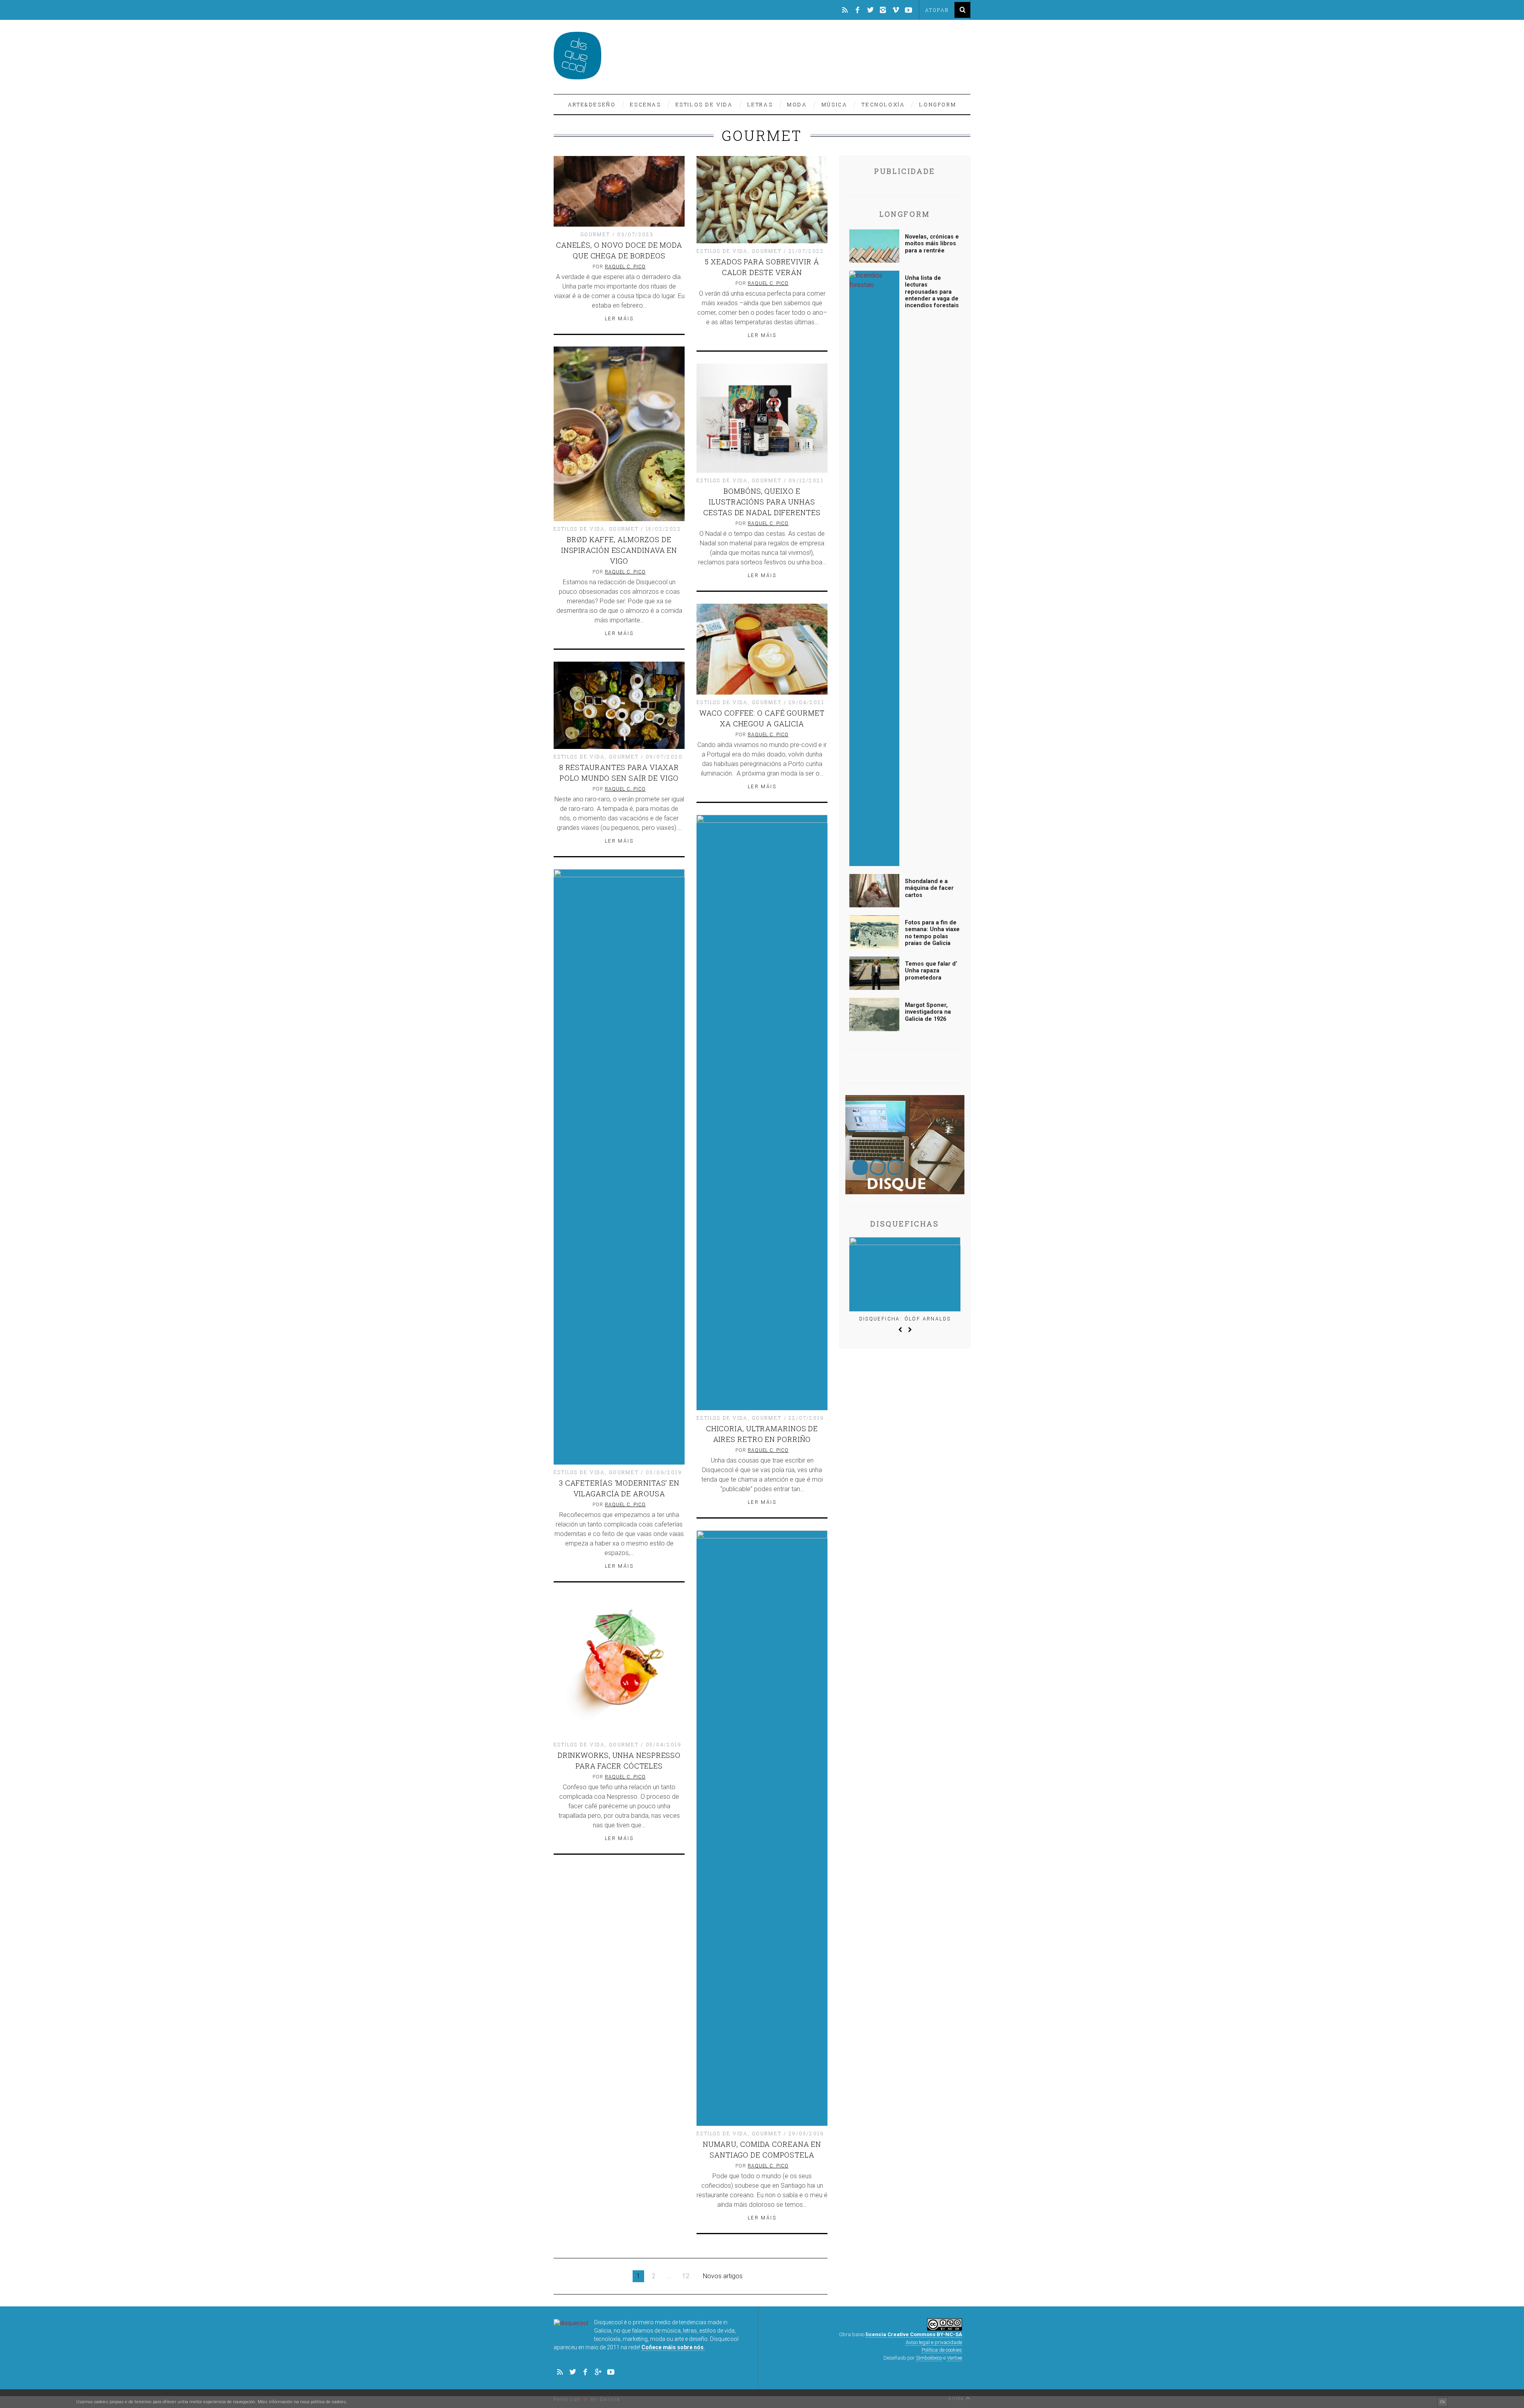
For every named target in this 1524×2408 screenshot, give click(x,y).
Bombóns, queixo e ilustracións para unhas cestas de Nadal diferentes (762, 502)
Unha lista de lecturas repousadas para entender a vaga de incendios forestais (932, 292)
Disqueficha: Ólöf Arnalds (905, 1319)
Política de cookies (942, 2350)
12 (686, 2276)
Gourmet (596, 234)
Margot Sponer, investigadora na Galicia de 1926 (928, 1012)
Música (835, 104)
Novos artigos (723, 2276)
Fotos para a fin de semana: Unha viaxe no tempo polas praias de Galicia (932, 933)
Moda (797, 104)
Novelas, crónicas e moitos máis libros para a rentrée (932, 244)
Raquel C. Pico (625, 267)
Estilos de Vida (704, 104)
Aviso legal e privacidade (934, 2342)
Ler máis (619, 319)
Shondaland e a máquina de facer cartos (929, 888)
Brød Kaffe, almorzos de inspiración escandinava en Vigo (619, 550)
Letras (760, 104)
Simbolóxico (929, 2358)
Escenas (645, 104)
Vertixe (954, 2358)
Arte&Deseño (592, 104)
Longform (938, 104)
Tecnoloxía (883, 104)
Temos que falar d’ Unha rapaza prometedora (931, 971)
